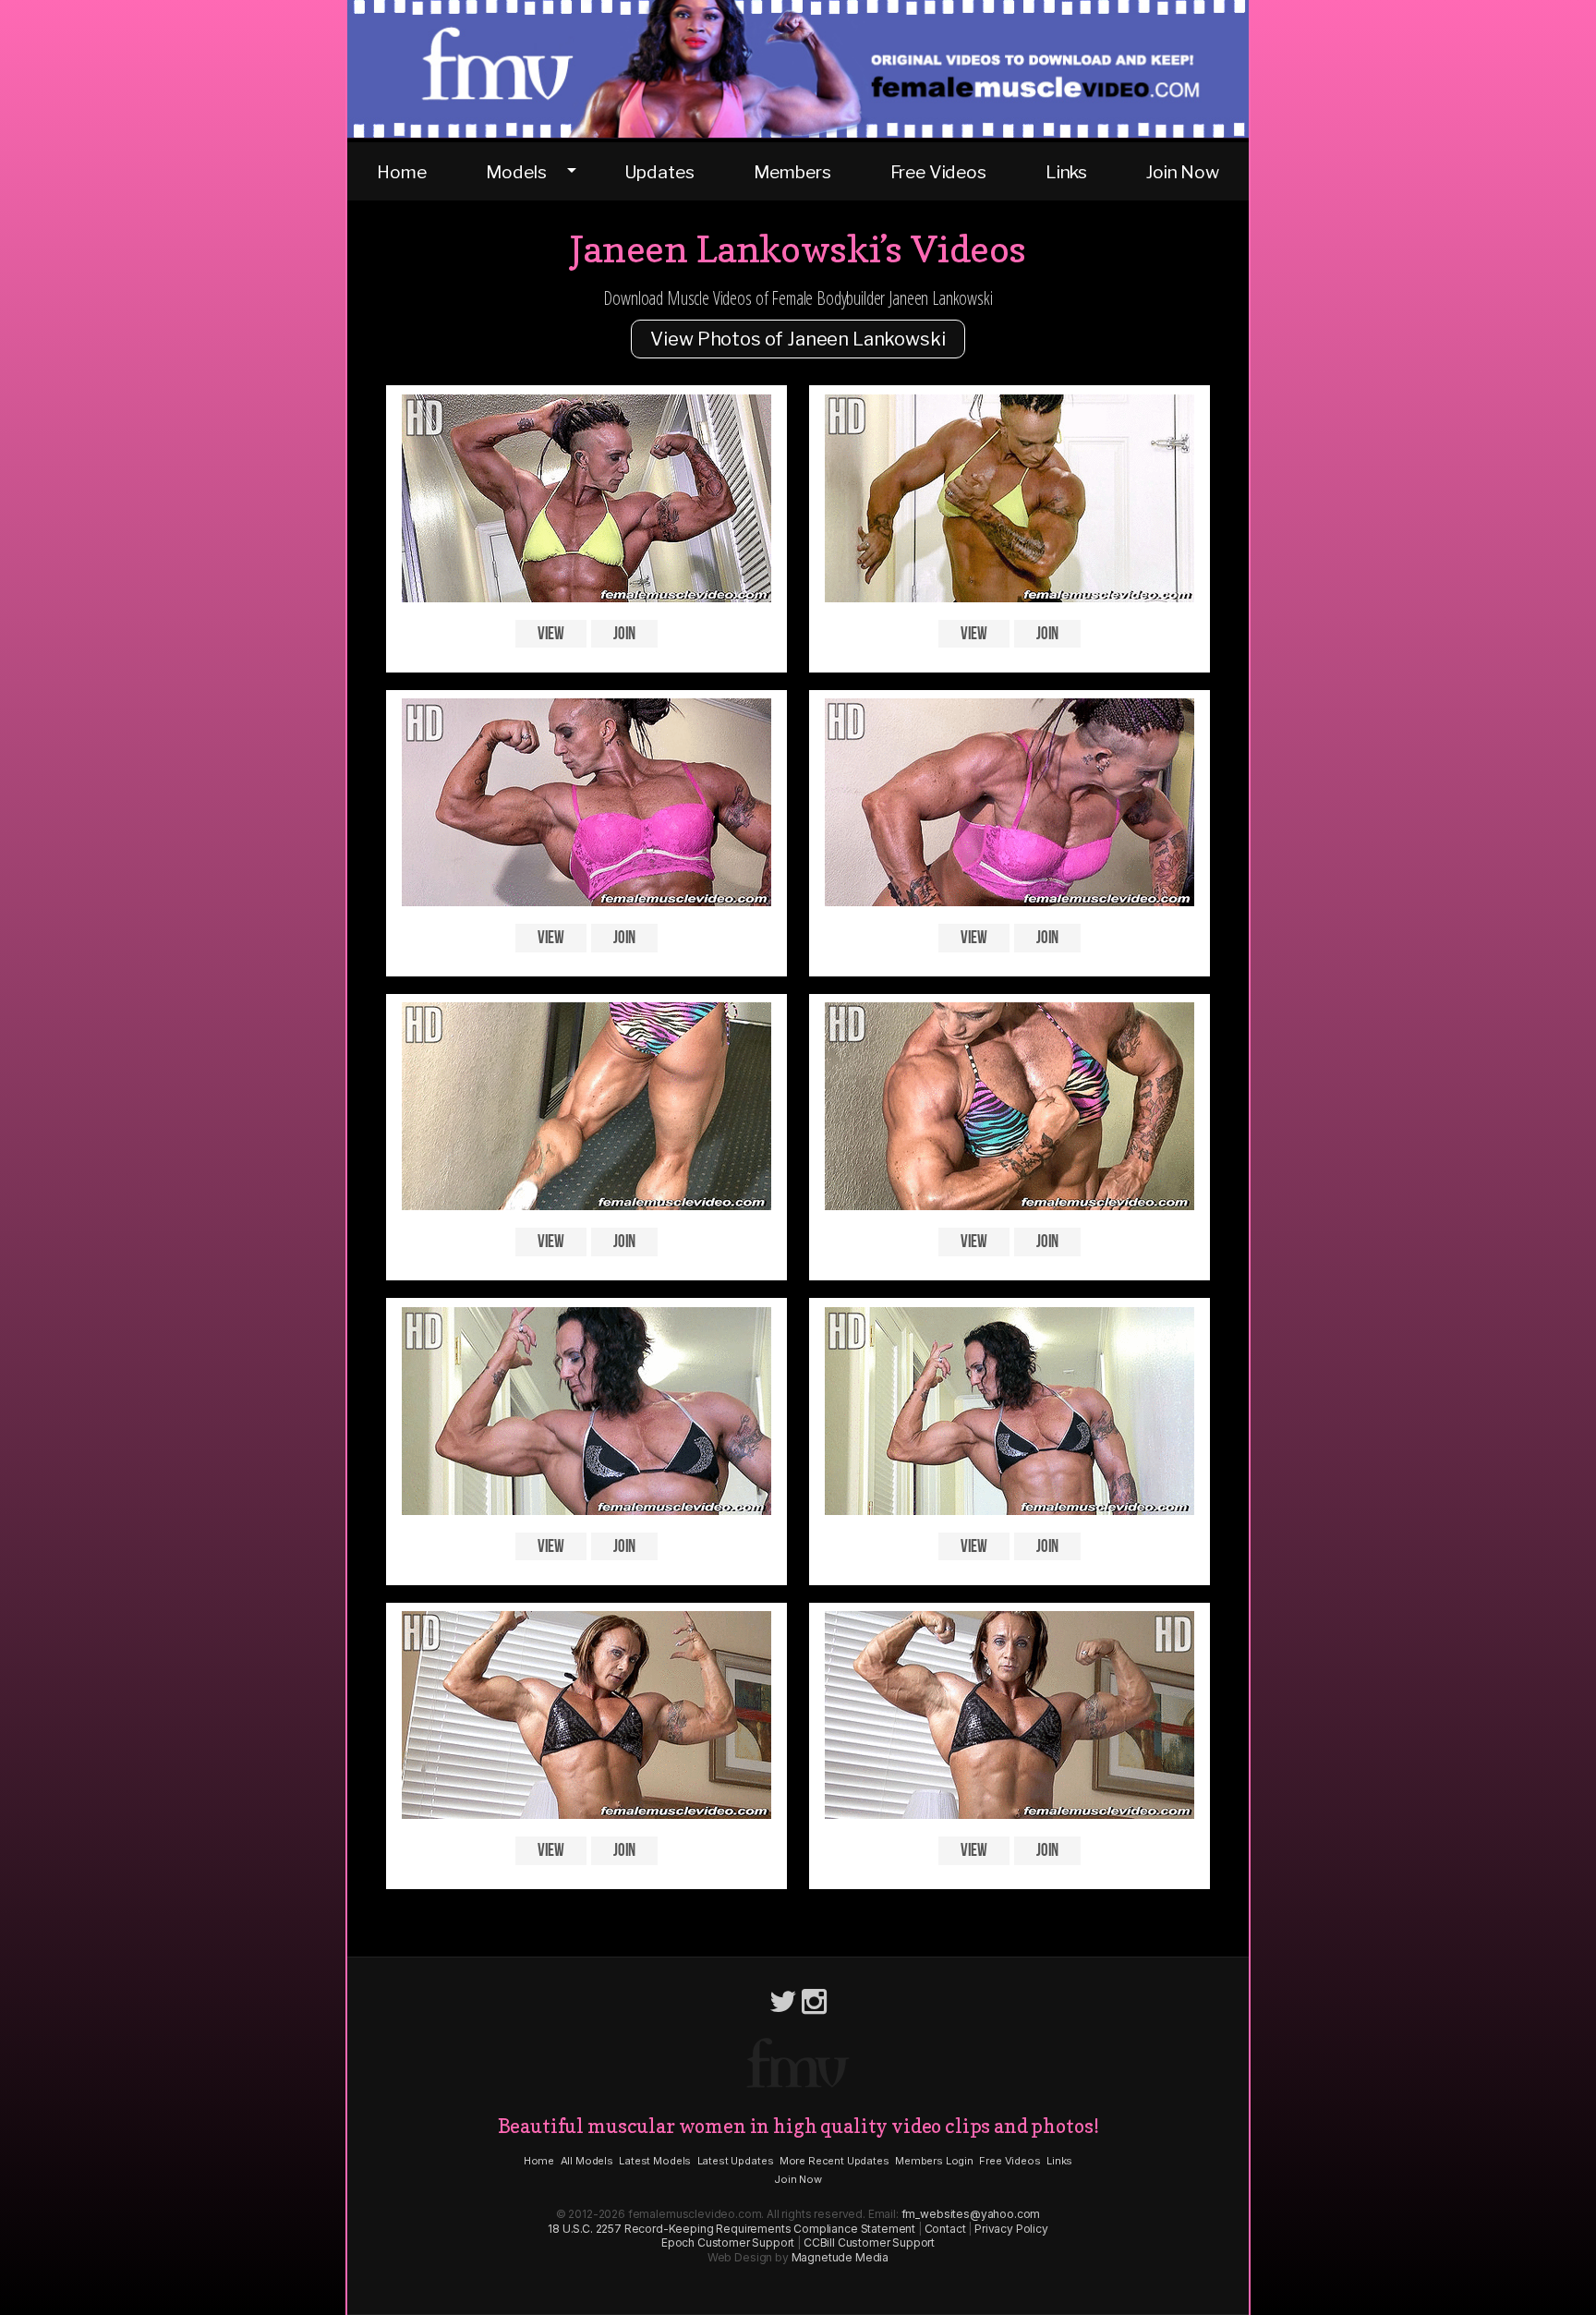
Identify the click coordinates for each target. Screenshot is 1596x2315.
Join (624, 633)
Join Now (1183, 172)
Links (1066, 172)
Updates (659, 172)
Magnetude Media (840, 2257)
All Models (587, 2161)
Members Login (934, 2161)
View (551, 633)
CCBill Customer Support (869, 2242)
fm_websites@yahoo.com (971, 2214)
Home (401, 172)
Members (792, 172)
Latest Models (655, 2161)
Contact (945, 2229)
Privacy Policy (1011, 2229)
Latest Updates (736, 2161)
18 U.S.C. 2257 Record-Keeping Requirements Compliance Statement (731, 2229)
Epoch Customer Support (728, 2242)
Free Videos (938, 172)
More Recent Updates (834, 2161)
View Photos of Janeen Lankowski (798, 339)
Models (516, 172)
